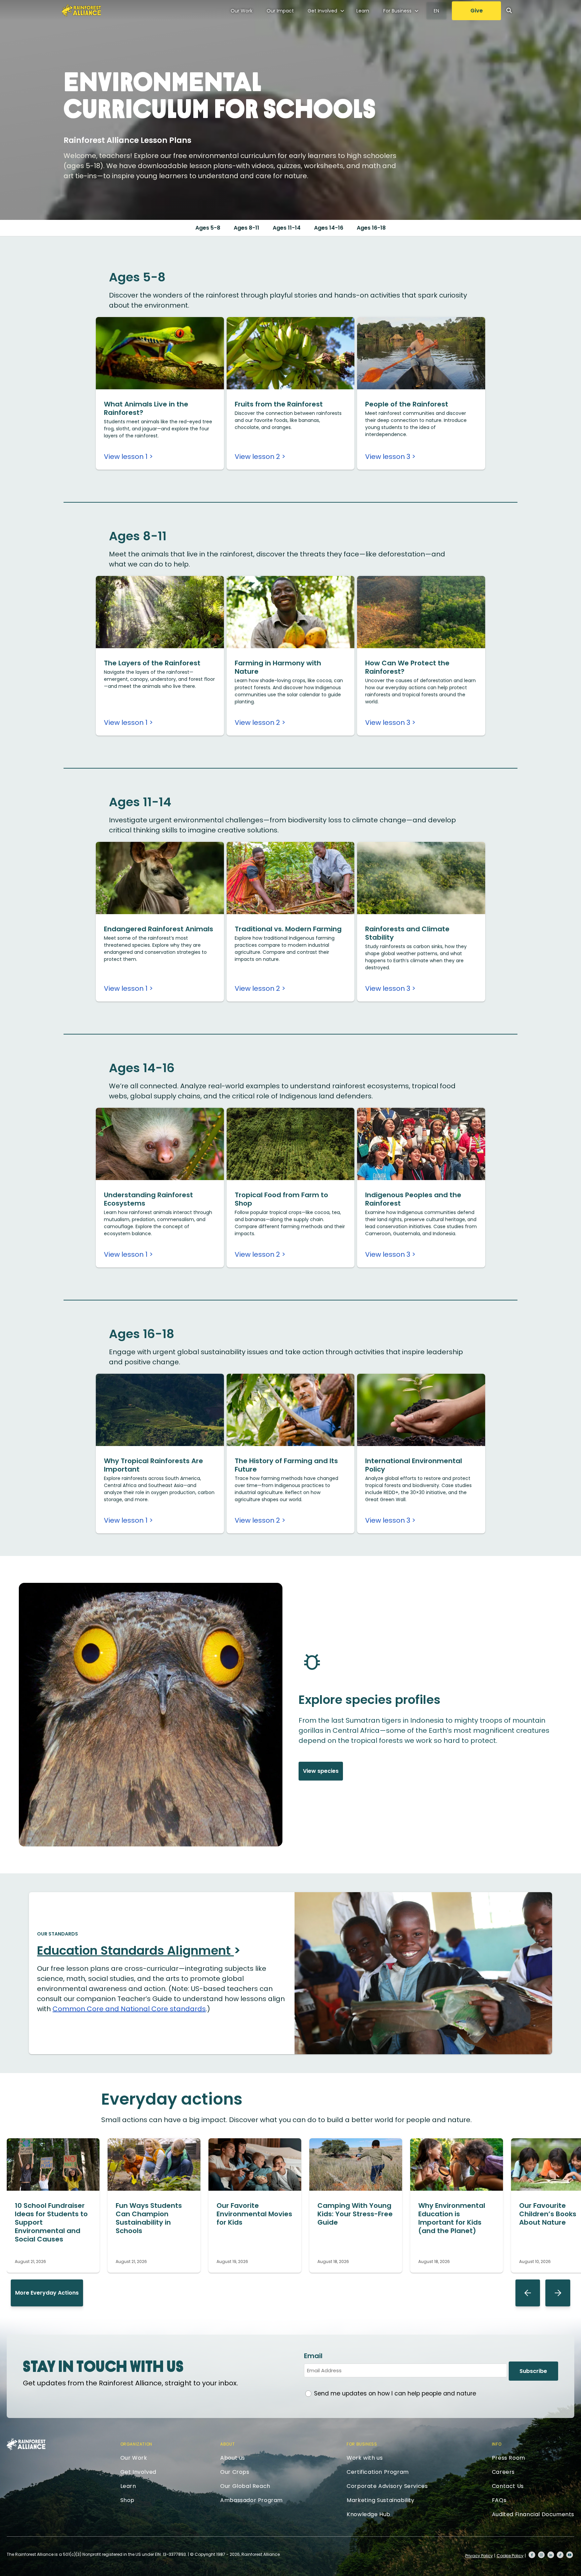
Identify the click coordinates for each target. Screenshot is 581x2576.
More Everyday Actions (47, 2293)
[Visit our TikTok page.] (560, 2555)
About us (233, 2458)
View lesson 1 (126, 457)
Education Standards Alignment (135, 1950)
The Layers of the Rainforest (152, 663)
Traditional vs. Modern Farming (288, 929)
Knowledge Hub (369, 2514)
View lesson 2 (257, 457)
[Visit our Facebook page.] (532, 2555)
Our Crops (235, 2472)
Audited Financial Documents (533, 2514)
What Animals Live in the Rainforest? (146, 408)
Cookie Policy (510, 2556)
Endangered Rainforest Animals (159, 929)
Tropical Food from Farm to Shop (281, 1199)
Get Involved (322, 11)
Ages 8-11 (246, 228)
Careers (503, 2472)
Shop (127, 2500)
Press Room (509, 2458)
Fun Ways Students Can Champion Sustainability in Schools (149, 2218)
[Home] (81, 10)
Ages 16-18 (371, 228)
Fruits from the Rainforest (279, 404)
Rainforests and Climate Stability (407, 933)
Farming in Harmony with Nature (278, 667)
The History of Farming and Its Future (286, 1465)
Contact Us (508, 2486)
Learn (363, 11)
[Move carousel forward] (558, 2293)
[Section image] (160, 387)
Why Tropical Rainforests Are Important (153, 1465)
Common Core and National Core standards (129, 2009)
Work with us (365, 2458)
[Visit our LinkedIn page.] (551, 2555)
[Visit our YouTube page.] (570, 2555)
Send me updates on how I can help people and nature (395, 2393)
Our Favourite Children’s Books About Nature (548, 2214)
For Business (397, 11)
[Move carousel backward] (528, 2293)
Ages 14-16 (329, 228)
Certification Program (378, 2472)
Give (477, 11)
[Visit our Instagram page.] (541, 2555)
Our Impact (280, 11)
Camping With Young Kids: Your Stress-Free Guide (355, 2214)
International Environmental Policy (414, 1465)
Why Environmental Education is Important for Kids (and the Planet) (452, 2218)
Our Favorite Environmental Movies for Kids (254, 2214)
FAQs (499, 2500)
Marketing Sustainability (380, 2500)
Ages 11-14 (287, 228)
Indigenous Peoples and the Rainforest (413, 1199)
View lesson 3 (388, 457)
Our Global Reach (245, 2486)
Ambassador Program (251, 2500)
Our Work (242, 11)
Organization (136, 2444)
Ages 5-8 (208, 228)
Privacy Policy (479, 2556)
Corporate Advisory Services (387, 2486)
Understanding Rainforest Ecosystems (148, 1199)
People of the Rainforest (407, 404)
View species (321, 1771)
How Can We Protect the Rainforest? (407, 667)
